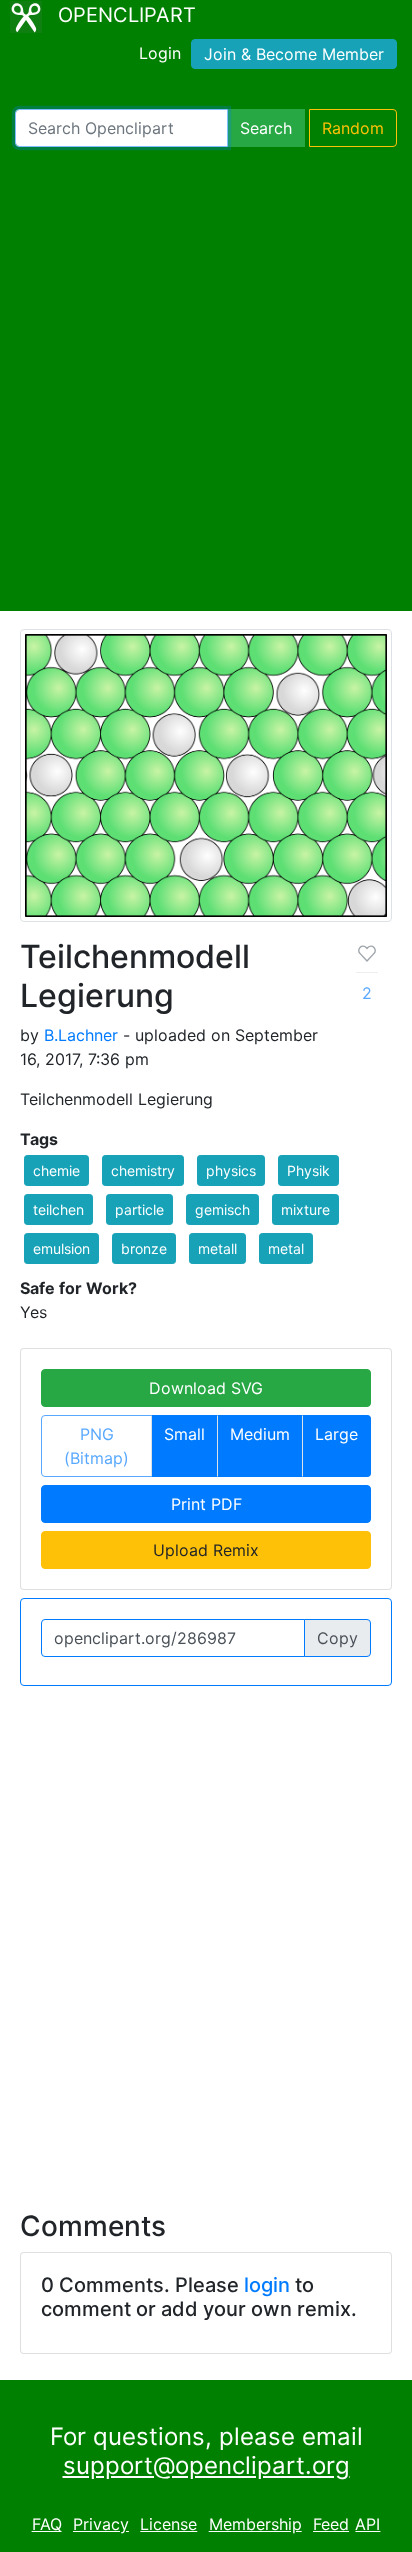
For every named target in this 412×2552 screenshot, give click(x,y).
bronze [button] (144, 1248)
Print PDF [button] (206, 1504)
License (168, 2524)
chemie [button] (56, 1170)
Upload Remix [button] (206, 1550)
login (267, 2285)
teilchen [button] (58, 1209)
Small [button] (184, 1434)
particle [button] (139, 1209)
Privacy (101, 2524)
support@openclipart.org (206, 2465)
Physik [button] (308, 1170)
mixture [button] (305, 1209)
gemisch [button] (222, 1209)
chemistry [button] (143, 1170)
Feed (331, 2524)
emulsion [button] (61, 1248)
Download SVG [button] (206, 1388)
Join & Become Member (294, 54)
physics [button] (231, 1170)
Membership (255, 2524)
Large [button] (336, 1434)
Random (353, 128)
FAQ (47, 2524)
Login (160, 53)
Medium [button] (260, 1434)
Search (266, 128)
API (367, 2524)
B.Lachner (81, 1035)
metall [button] (217, 1248)
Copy (337, 1638)
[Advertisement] (206, 379)
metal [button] (286, 1248)
